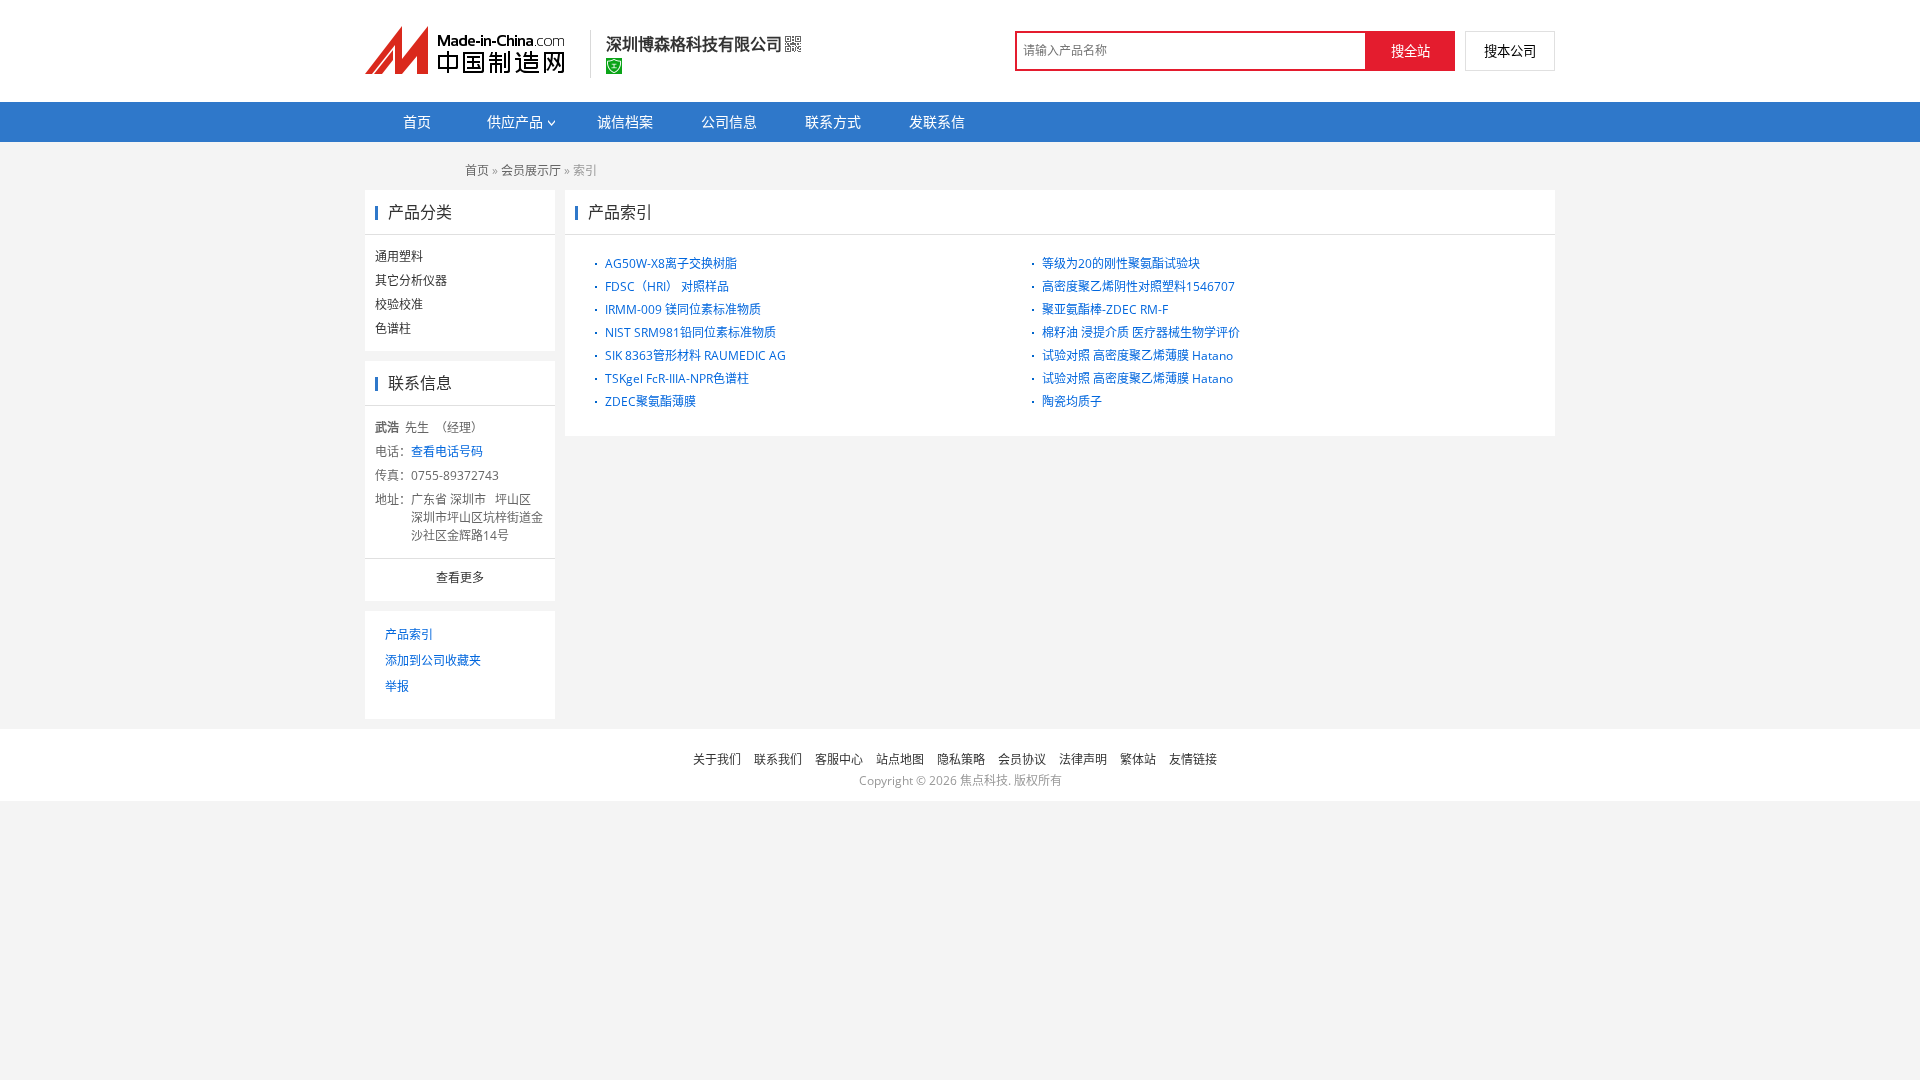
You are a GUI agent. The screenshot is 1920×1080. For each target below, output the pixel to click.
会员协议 (1022, 759)
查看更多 (460, 577)
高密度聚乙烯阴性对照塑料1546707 (1138, 286)
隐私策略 (961, 759)
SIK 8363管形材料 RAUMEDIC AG (695, 355)
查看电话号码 (447, 451)
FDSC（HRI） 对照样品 (667, 286)
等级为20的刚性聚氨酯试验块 (1121, 263)
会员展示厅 (531, 170)
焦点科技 (984, 780)
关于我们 (717, 759)
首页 (477, 170)
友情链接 (1193, 759)
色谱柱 (393, 328)
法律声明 (1083, 759)
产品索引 (409, 634)
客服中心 (839, 759)
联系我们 (778, 759)
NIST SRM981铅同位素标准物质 (690, 332)
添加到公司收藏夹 (433, 660)
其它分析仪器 (411, 280)
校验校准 (399, 304)
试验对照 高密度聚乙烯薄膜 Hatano (1137, 355)
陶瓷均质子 (1072, 401)
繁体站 (1138, 759)
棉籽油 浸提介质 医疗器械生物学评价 (1141, 332)
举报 (397, 686)
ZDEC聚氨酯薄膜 (650, 401)
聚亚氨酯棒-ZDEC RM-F (1105, 309)
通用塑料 (399, 256)
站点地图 (900, 759)
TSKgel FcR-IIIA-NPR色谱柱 (677, 378)
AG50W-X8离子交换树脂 (671, 263)
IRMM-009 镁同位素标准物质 (683, 309)
